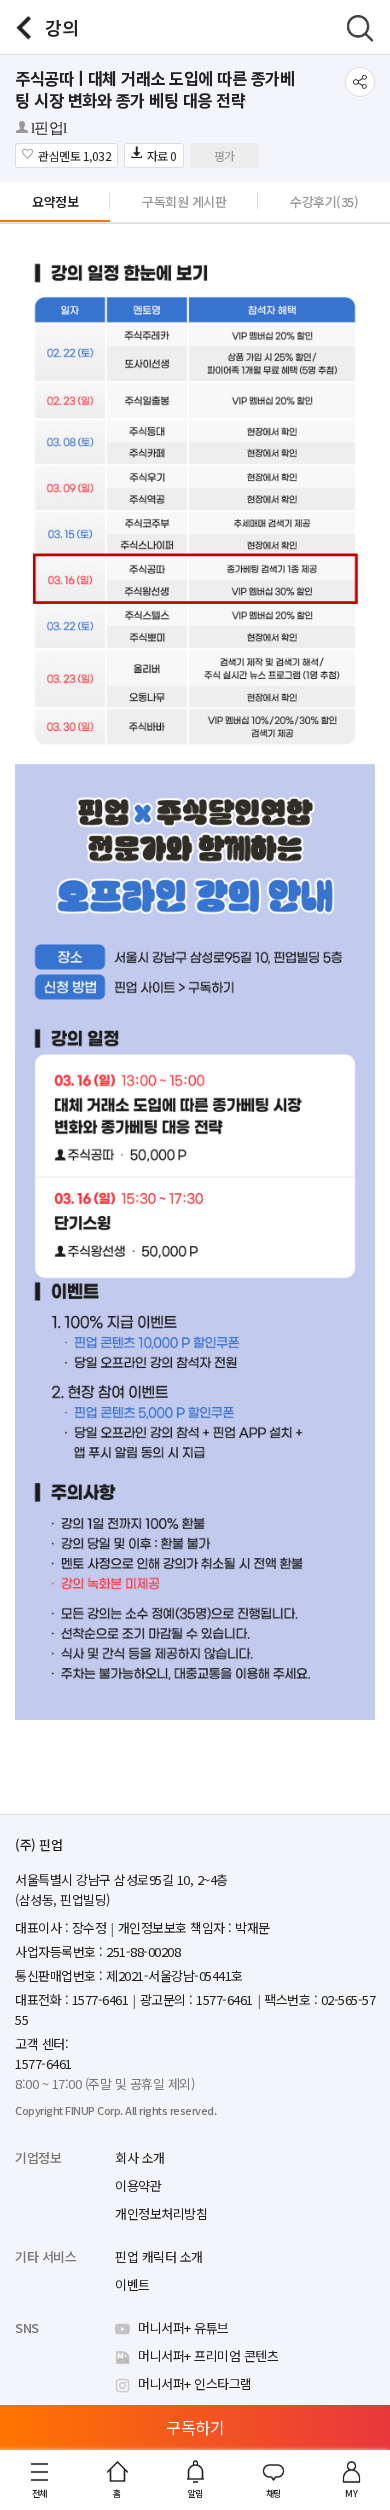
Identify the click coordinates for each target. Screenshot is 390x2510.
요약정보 (55, 201)
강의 (61, 27)
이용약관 (138, 2185)
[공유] (360, 82)
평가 (224, 155)
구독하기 (195, 2427)
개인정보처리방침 (161, 2213)
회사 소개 (140, 2157)
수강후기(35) (324, 201)
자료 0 (162, 155)
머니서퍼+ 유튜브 (183, 2327)
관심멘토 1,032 (74, 155)
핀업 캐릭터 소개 (159, 2256)
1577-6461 (43, 2063)
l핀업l (49, 128)
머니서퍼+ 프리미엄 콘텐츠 (208, 2355)
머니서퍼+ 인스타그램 (195, 2383)
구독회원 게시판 (184, 201)
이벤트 (132, 2284)
